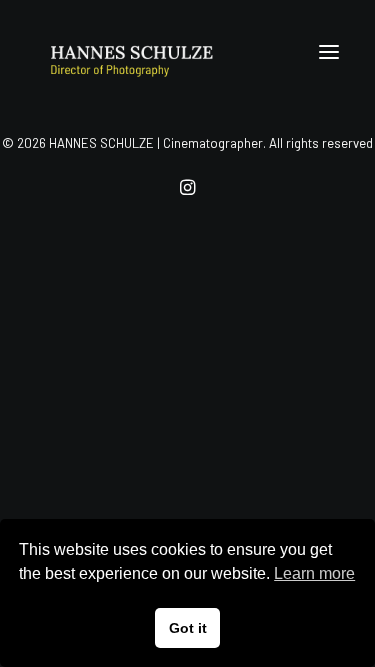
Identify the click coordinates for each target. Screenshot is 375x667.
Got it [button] (188, 628)
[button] (329, 52)
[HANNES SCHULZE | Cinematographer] (161, 52)
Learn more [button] (314, 573)
